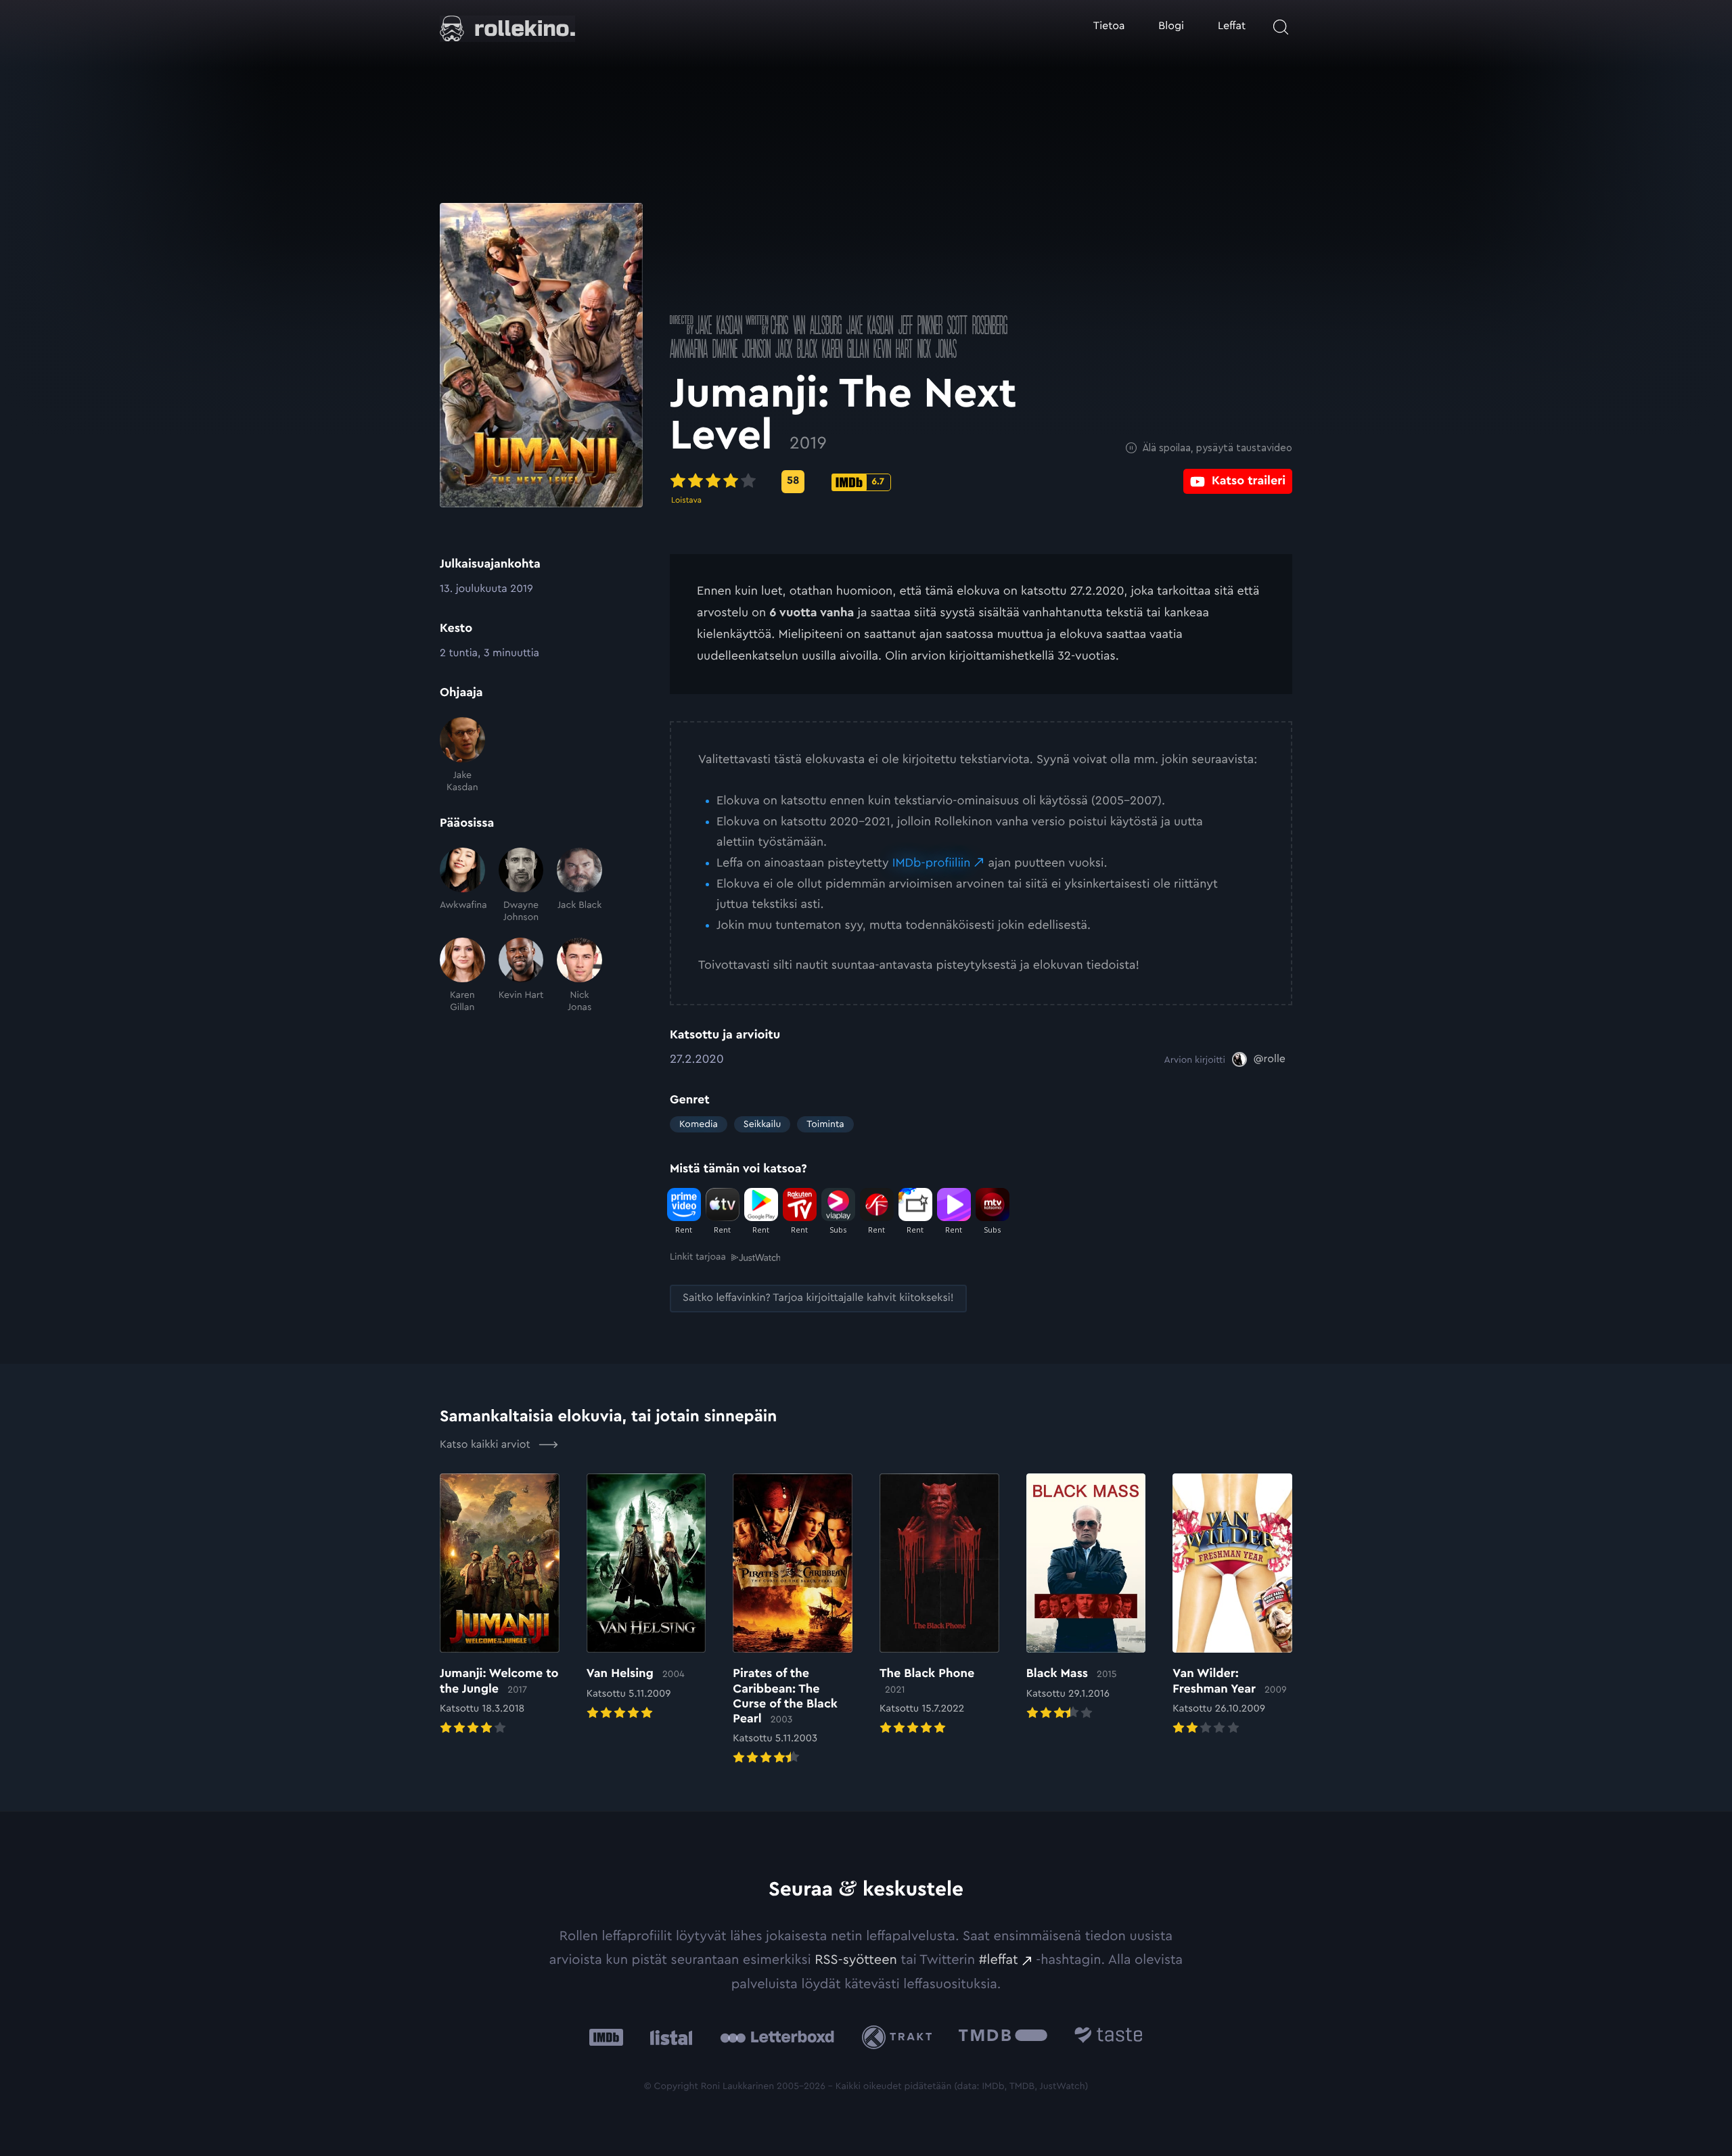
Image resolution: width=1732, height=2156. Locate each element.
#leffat (999, 1960)
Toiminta (825, 1124)
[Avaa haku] (1281, 27)
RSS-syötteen (856, 1960)
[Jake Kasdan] (462, 755)
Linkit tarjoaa (698, 1257)
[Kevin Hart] (521, 976)
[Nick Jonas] (579, 976)
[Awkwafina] (462, 886)
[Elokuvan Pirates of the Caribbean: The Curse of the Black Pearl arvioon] (793, 1621)
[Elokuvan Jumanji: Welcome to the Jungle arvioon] (500, 1605)
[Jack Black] (579, 886)
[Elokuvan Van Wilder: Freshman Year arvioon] (1232, 1605)
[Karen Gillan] (462, 976)
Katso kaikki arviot (486, 1445)
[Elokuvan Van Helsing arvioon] (646, 1598)
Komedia (699, 1124)
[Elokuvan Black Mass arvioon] (1086, 1598)
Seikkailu (762, 1124)
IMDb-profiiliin (932, 863)
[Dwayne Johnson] (521, 886)
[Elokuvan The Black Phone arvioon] (939, 1605)
